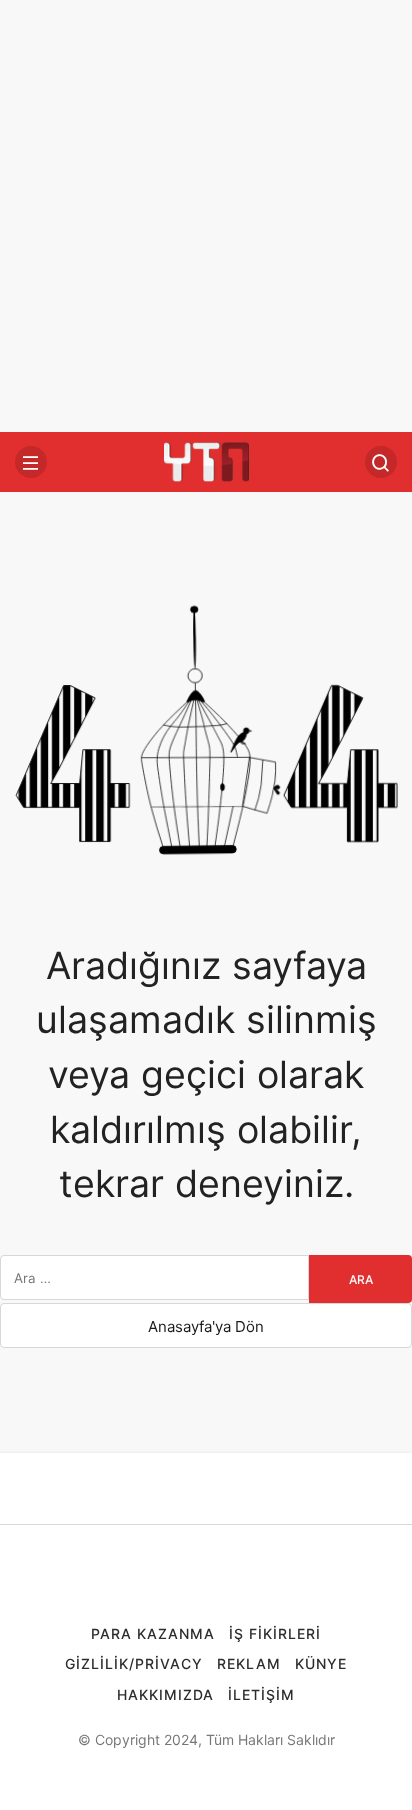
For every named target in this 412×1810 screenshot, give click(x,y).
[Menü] (31, 462)
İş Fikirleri (275, 1633)
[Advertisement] (206, 216)
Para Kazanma (153, 1633)
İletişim (261, 1694)
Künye (321, 1663)
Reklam (249, 1663)
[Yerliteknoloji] (206, 460)
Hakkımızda (165, 1694)
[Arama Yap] (381, 462)
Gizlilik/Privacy (134, 1663)
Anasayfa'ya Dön (206, 1326)
